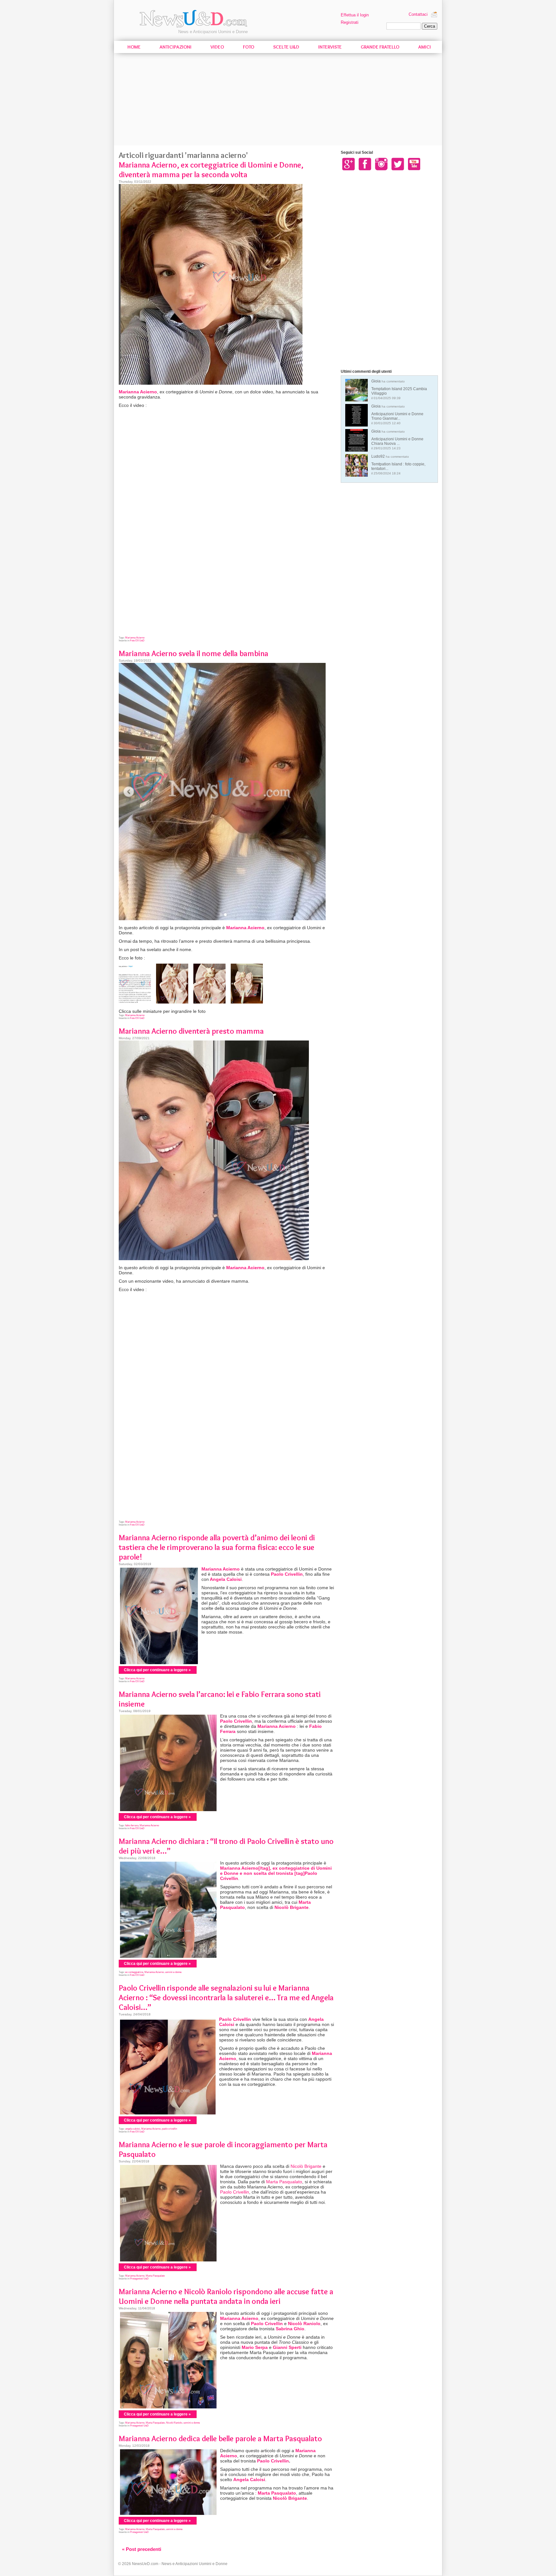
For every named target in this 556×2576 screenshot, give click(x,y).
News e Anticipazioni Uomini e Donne (213, 32)
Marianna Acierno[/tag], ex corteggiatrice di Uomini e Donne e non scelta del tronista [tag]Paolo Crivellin (276, 1873)
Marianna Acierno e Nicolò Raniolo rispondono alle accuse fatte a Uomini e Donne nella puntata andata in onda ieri (226, 2296)
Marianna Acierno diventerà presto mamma (191, 1031)
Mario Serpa (255, 2347)
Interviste (330, 47)
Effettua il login (355, 15)
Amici (425, 47)
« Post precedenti (142, 2549)
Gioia (399, 389)
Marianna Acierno (138, 392)
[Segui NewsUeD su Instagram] (381, 164)
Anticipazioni (176, 47)
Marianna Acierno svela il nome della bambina (194, 653)
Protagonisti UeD (139, 2279)
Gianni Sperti (287, 2347)
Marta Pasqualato (284, 2182)
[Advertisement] (278, 100)
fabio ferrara (132, 1825)
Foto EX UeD (137, 641)
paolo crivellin (169, 2129)
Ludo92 (398, 465)
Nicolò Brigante (292, 1907)
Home (134, 47)
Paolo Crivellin (287, 1574)
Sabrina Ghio (290, 2329)
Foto (249, 47)
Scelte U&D (286, 47)
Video (217, 47)
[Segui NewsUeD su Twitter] (398, 164)
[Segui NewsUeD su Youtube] (414, 164)
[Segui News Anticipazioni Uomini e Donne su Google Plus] (348, 164)
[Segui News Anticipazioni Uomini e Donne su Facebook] (365, 164)
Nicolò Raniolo (304, 2324)
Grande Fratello (380, 47)
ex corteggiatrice (134, 1972)
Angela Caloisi (226, 1579)
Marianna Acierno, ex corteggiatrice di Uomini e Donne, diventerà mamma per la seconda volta (211, 170)
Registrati (350, 22)
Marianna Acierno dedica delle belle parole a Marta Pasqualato (220, 2438)
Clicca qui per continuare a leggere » (157, 1670)
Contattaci (418, 14)
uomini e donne (173, 1972)
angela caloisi (133, 2129)
